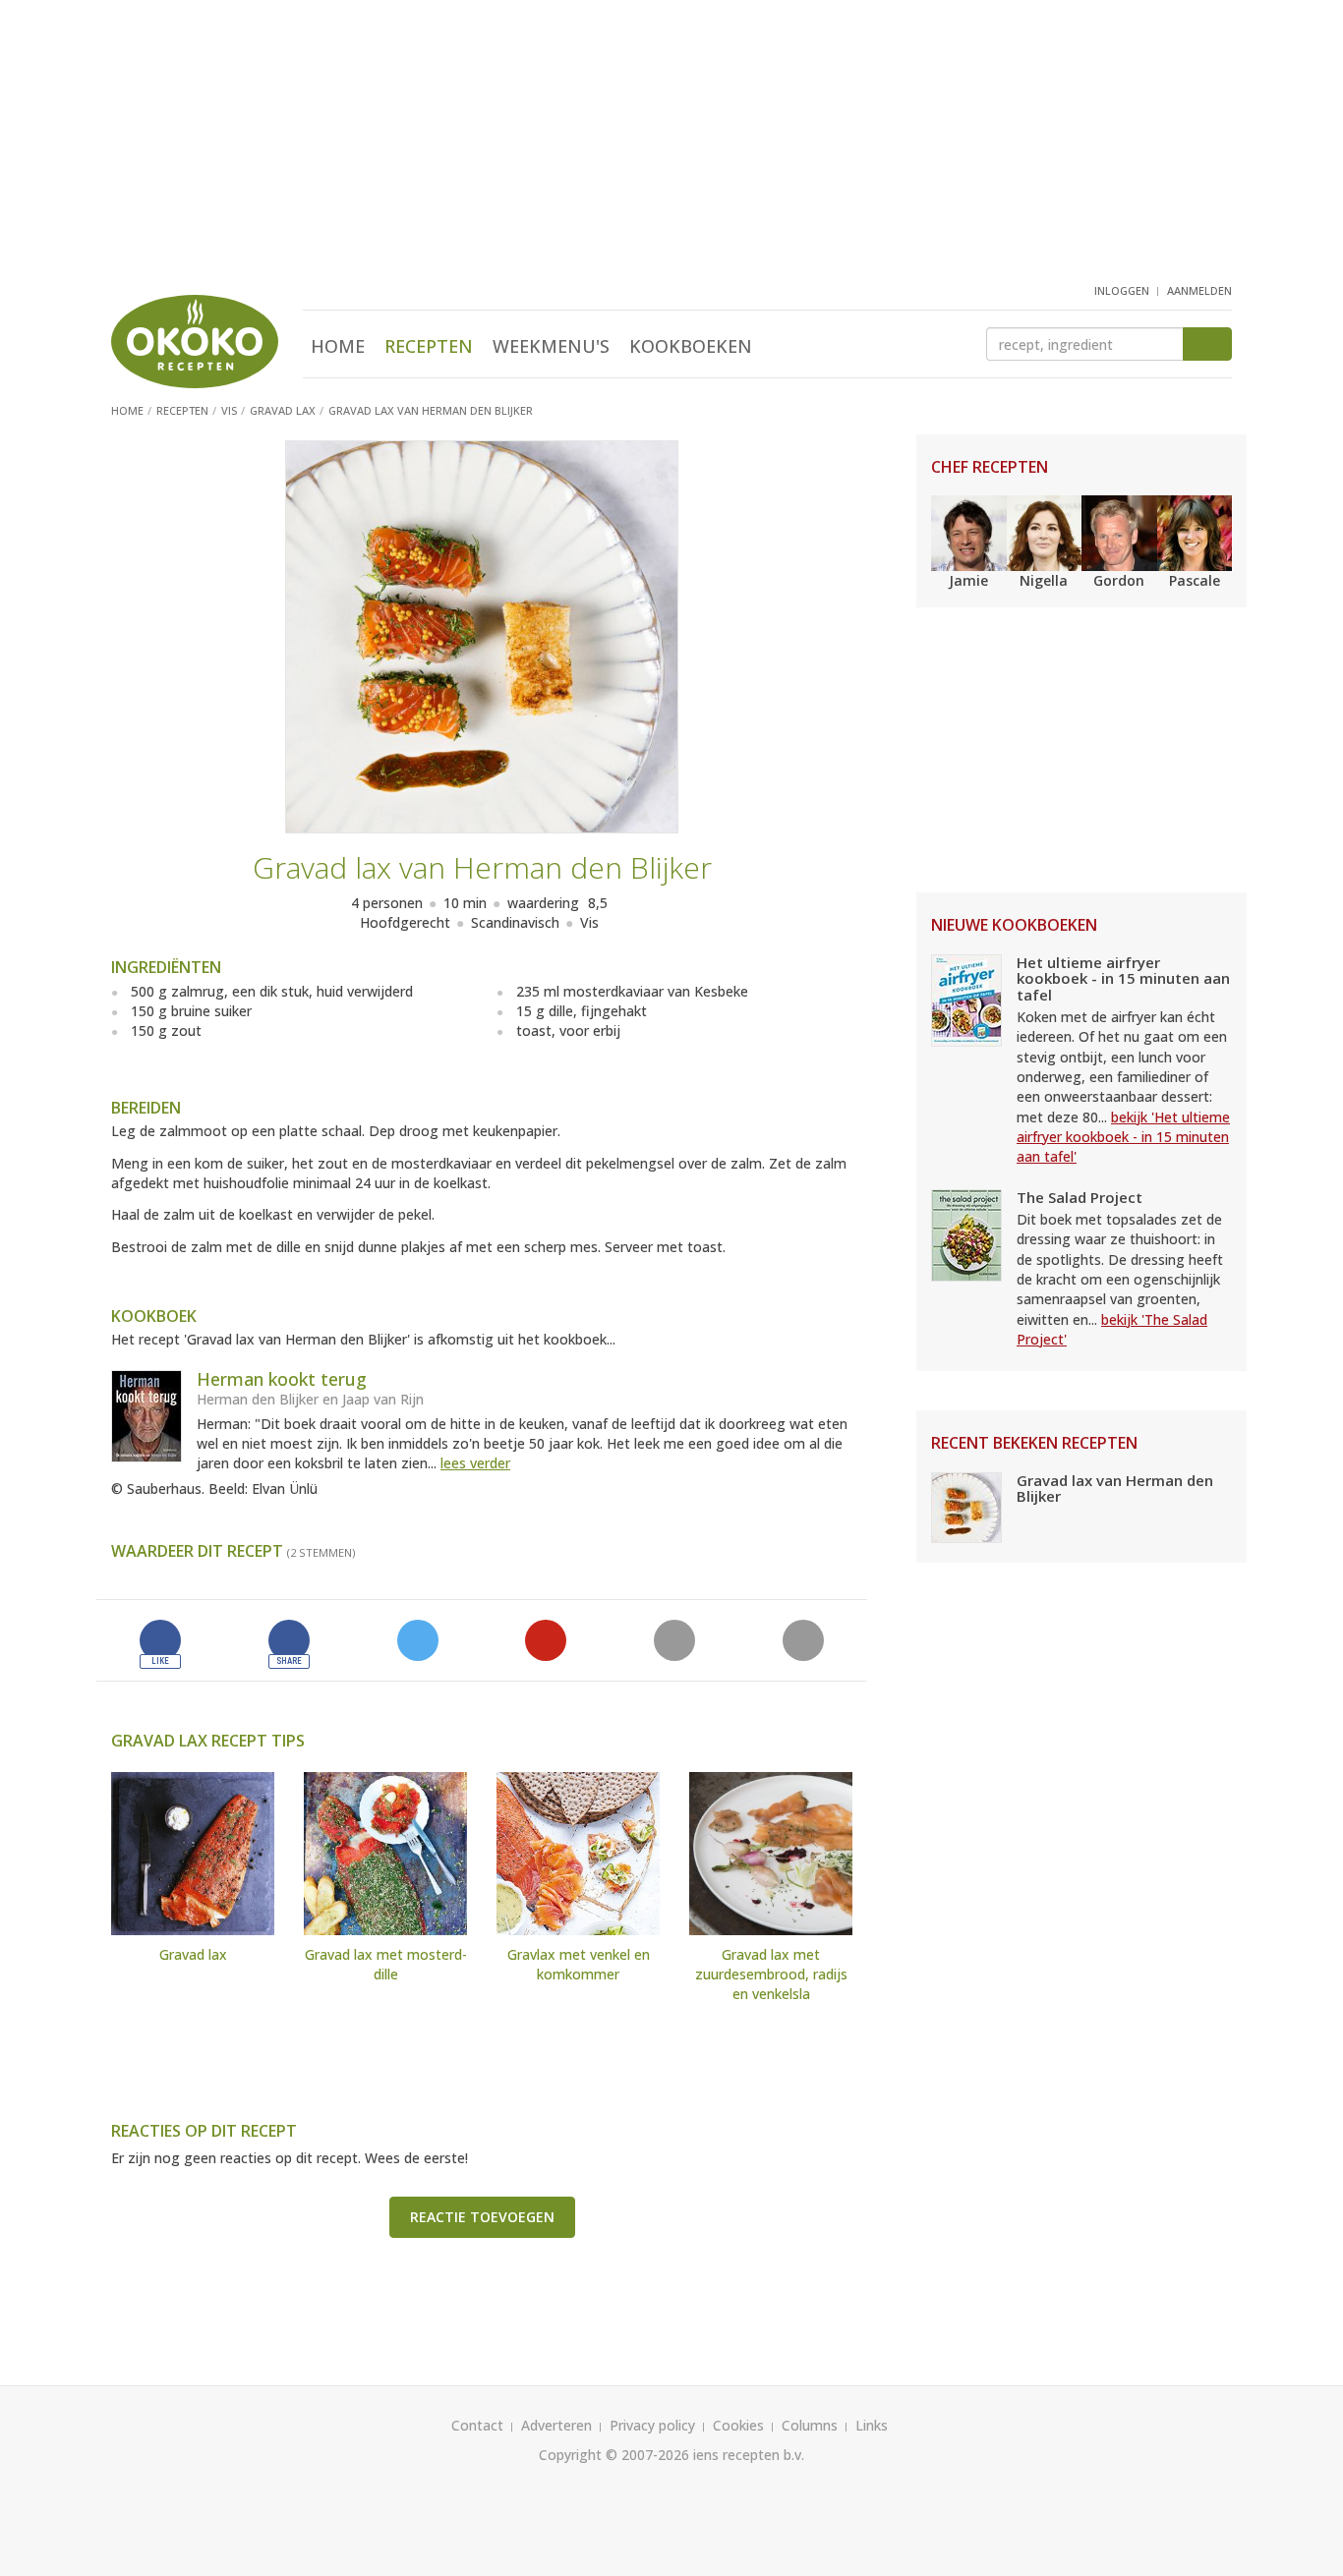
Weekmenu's (551, 346)
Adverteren (556, 2425)
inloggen (1122, 290)
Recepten (429, 346)
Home (338, 346)
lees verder (475, 1463)
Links (872, 2425)
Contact (477, 2425)
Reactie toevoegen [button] (482, 2217)
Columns (810, 2425)
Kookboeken (691, 346)
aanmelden (1199, 290)
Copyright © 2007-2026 (614, 2455)
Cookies (738, 2425)
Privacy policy (652, 2425)
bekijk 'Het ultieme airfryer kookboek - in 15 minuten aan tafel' (1123, 1137)
